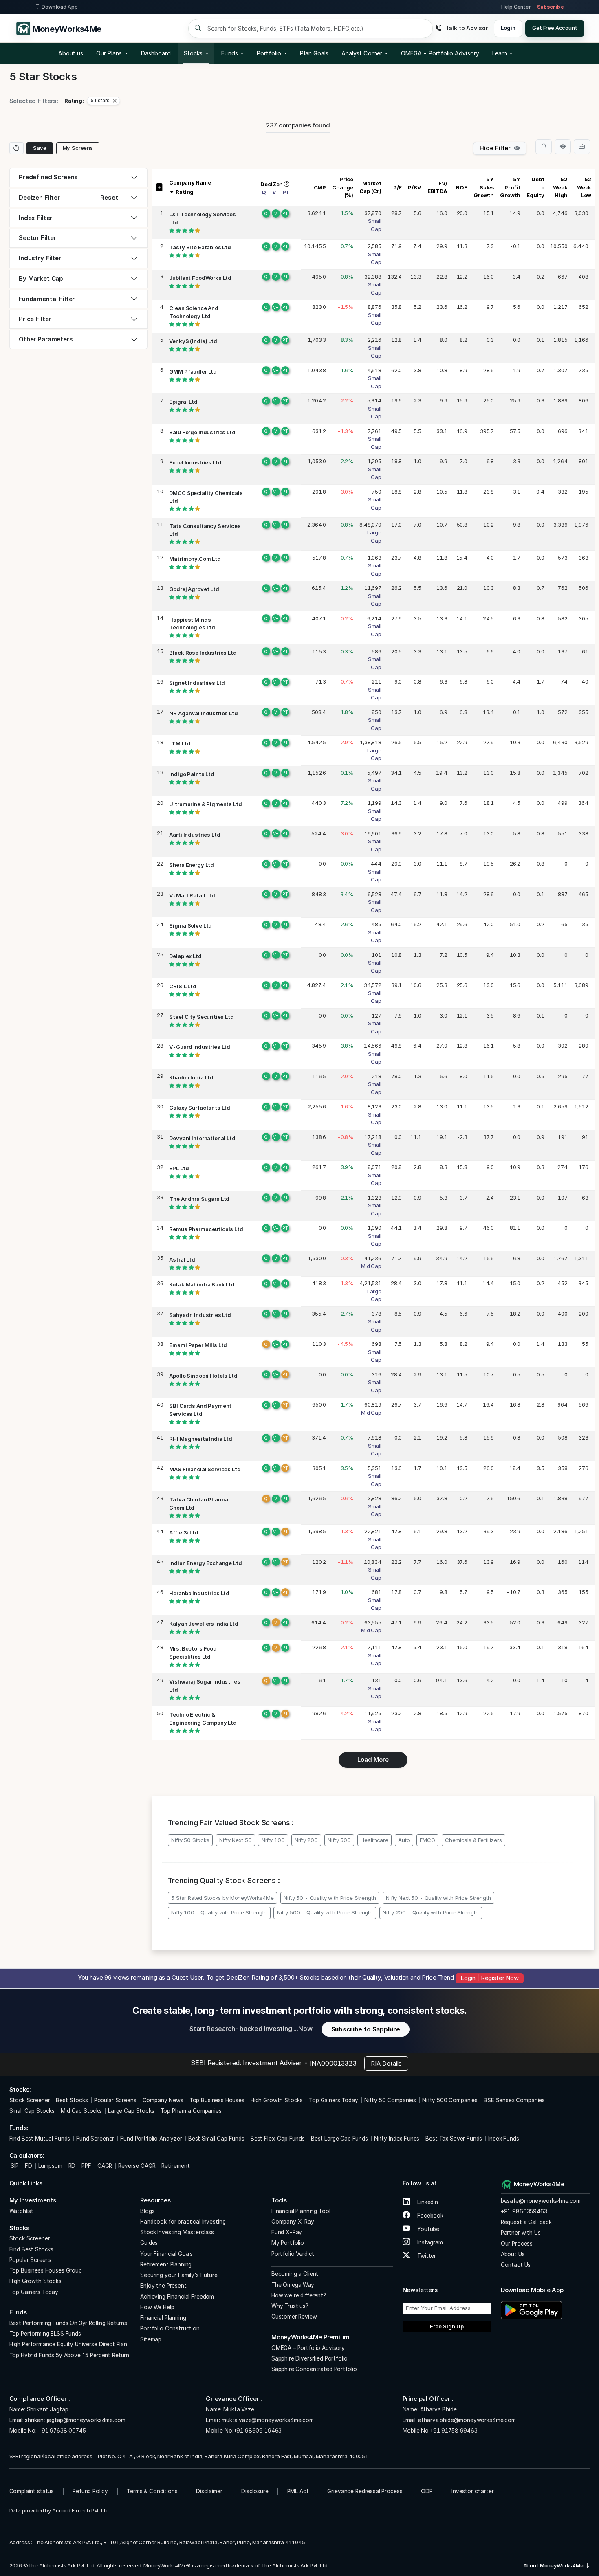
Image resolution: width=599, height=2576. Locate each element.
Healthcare (374, 1840)
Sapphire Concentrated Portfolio (314, 2369)
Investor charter (473, 2491)
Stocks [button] (193, 53)
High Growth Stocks (277, 2100)
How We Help (157, 2307)
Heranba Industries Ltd (199, 1593)
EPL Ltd (179, 1168)
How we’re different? (299, 2295)
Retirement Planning (166, 2264)
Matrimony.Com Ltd (195, 559)
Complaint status (32, 2491)
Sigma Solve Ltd (190, 925)
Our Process (517, 2244)
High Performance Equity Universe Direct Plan (68, 2344)
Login (508, 28)
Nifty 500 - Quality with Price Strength (325, 1912)
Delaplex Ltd (185, 956)
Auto (404, 1840)
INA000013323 (333, 2063)
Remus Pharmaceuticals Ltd (206, 1229)
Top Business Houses (217, 2100)
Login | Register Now (490, 1978)
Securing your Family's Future (179, 2275)
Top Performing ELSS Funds (45, 2334)
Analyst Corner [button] (362, 53)
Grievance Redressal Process (365, 2491)
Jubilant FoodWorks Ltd (200, 278)
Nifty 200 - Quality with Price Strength (431, 1912)
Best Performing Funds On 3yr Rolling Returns (68, 2323)
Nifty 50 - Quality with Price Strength (330, 1898)
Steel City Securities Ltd (201, 1017)
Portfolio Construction (170, 2328)
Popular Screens (115, 2100)
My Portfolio (288, 2243)
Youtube (427, 2229)
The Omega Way (293, 2285)
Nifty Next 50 (235, 1840)
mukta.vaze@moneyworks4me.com (268, 2420)
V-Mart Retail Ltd (192, 895)
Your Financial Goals (166, 2254)
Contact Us (516, 2265)
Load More (373, 1759)
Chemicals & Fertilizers (473, 1840)
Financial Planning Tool (301, 2211)
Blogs (147, 2211)
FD (29, 2166)
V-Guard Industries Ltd (200, 1047)
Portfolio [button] (269, 53)
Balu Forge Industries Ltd (202, 432)
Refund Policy (90, 2491)
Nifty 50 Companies (390, 2100)
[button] (440, 53)
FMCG (427, 1840)
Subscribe (551, 7)
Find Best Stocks (32, 2249)
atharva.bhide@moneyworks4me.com (467, 2420)
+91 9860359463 (524, 2211)
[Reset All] (17, 148)
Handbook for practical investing (183, 2222)
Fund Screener (95, 2139)
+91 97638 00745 (61, 2431)
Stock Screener (30, 2100)
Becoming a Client (295, 2274)
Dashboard (156, 53)
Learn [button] (500, 53)
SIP (14, 2166)
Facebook (429, 2216)
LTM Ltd (180, 743)
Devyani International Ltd (202, 1138)
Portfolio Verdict (293, 2254)
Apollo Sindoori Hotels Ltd (203, 1376)
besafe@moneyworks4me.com (541, 2201)
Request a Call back (526, 2222)
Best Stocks (72, 2100)
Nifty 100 (273, 1840)
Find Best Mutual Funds (40, 2139)
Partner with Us (521, 2233)
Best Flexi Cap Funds (278, 2139)
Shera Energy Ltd (192, 865)
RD (72, 2166)
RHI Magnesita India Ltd (201, 1439)
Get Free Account (555, 28)
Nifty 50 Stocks (190, 1840)
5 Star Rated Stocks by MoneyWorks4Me (222, 1898)
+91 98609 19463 (258, 2431)
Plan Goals (314, 53)
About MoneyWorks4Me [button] (554, 2565)
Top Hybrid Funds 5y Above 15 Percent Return (69, 2355)
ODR (427, 2491)
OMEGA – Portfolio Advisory (308, 2348)
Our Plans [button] (109, 53)
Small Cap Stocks (32, 2111)
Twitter (426, 2256)
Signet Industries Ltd (197, 683)
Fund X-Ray (287, 2232)
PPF (86, 2166)
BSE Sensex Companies (514, 2100)
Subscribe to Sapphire (366, 2029)
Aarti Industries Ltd (195, 835)
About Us (513, 2254)
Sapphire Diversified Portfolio (310, 2358)
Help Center (516, 7)
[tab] (78, 177)
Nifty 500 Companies (450, 2100)
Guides (149, 2243)
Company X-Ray (293, 2222)
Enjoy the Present (163, 2286)
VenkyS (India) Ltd (193, 341)
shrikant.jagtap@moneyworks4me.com (75, 2420)
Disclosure (255, 2491)
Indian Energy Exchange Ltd (205, 1563)
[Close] (115, 101)
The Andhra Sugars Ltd (199, 1199)
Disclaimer (209, 2491)
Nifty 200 (306, 1840)
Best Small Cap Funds (216, 2139)
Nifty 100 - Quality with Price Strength (219, 1912)
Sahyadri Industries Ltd (200, 1315)
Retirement (176, 2166)
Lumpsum (50, 2166)
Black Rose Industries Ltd (203, 653)
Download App (60, 7)
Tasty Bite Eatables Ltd (200, 247)
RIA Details (386, 2063)
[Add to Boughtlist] (582, 147)
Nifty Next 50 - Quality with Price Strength (438, 1898)
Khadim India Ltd (191, 1077)
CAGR (105, 2166)
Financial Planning (163, 2318)
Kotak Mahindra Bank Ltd (202, 1284)
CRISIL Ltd (183, 986)
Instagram (429, 2242)
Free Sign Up (447, 2326)
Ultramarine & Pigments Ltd (205, 804)
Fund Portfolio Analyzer (151, 2139)
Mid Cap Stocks (81, 2111)
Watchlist (22, 2211)
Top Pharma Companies (191, 2111)
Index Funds (503, 2139)
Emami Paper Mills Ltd (198, 1345)
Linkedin (427, 2202)
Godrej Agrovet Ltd (194, 589)
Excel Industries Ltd (195, 462)
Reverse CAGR (137, 2166)
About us (71, 53)
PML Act (298, 2491)
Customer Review (294, 2317)
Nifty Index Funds (397, 2139)
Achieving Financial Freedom (177, 2297)
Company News (163, 2100)
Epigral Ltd (183, 402)
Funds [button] (229, 53)
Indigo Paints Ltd (192, 774)
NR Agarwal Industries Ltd (203, 713)
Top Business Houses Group (46, 2270)
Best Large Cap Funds (339, 2139)
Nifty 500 (339, 1840)
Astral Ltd (182, 1259)
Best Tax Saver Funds (454, 2139)
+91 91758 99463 (454, 2431)
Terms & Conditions (152, 2491)
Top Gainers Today (333, 2100)
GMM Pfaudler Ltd (193, 371)
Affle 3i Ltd (184, 1532)
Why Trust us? (290, 2306)
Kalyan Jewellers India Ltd (204, 1624)
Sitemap (151, 2339)
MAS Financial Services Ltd (205, 1469)
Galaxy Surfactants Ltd (200, 1108)
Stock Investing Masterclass (177, 2232)
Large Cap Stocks (131, 2111)
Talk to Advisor (467, 28)
